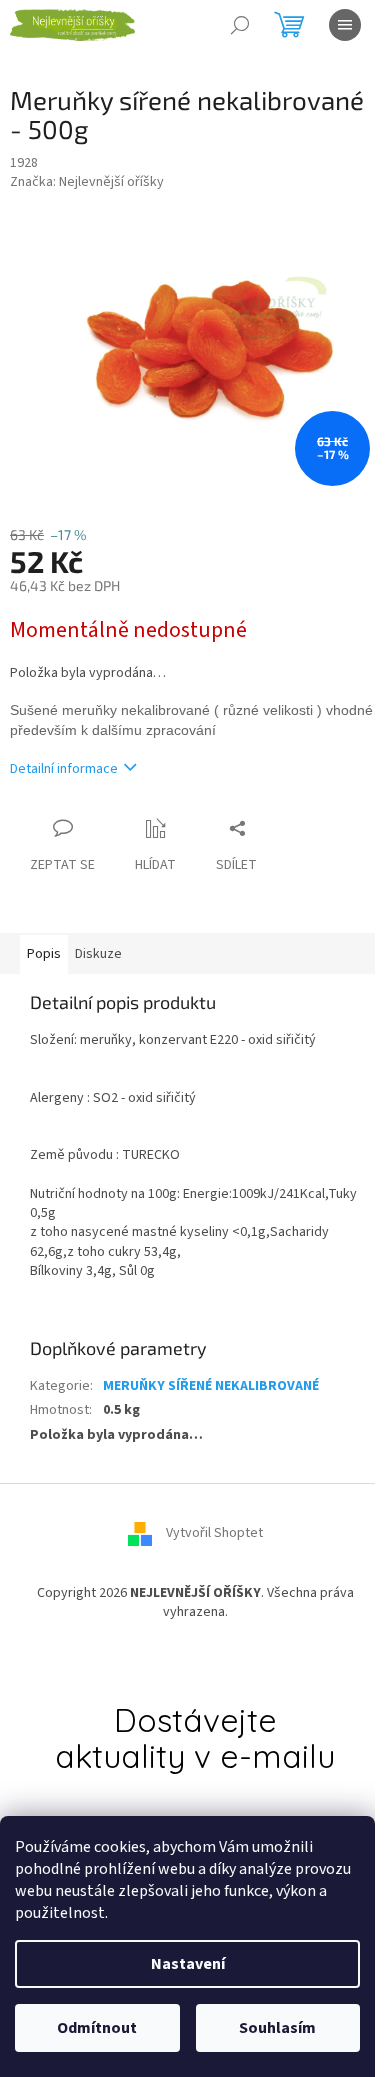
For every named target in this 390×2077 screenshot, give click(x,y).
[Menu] (345, 25)
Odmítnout (97, 2028)
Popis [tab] (44, 954)
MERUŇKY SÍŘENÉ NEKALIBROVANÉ (211, 1386)
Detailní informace (64, 769)
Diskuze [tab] (98, 954)
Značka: (87, 182)
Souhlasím (277, 2028)
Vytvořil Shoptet (214, 1533)
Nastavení (188, 1964)
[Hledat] (240, 25)
